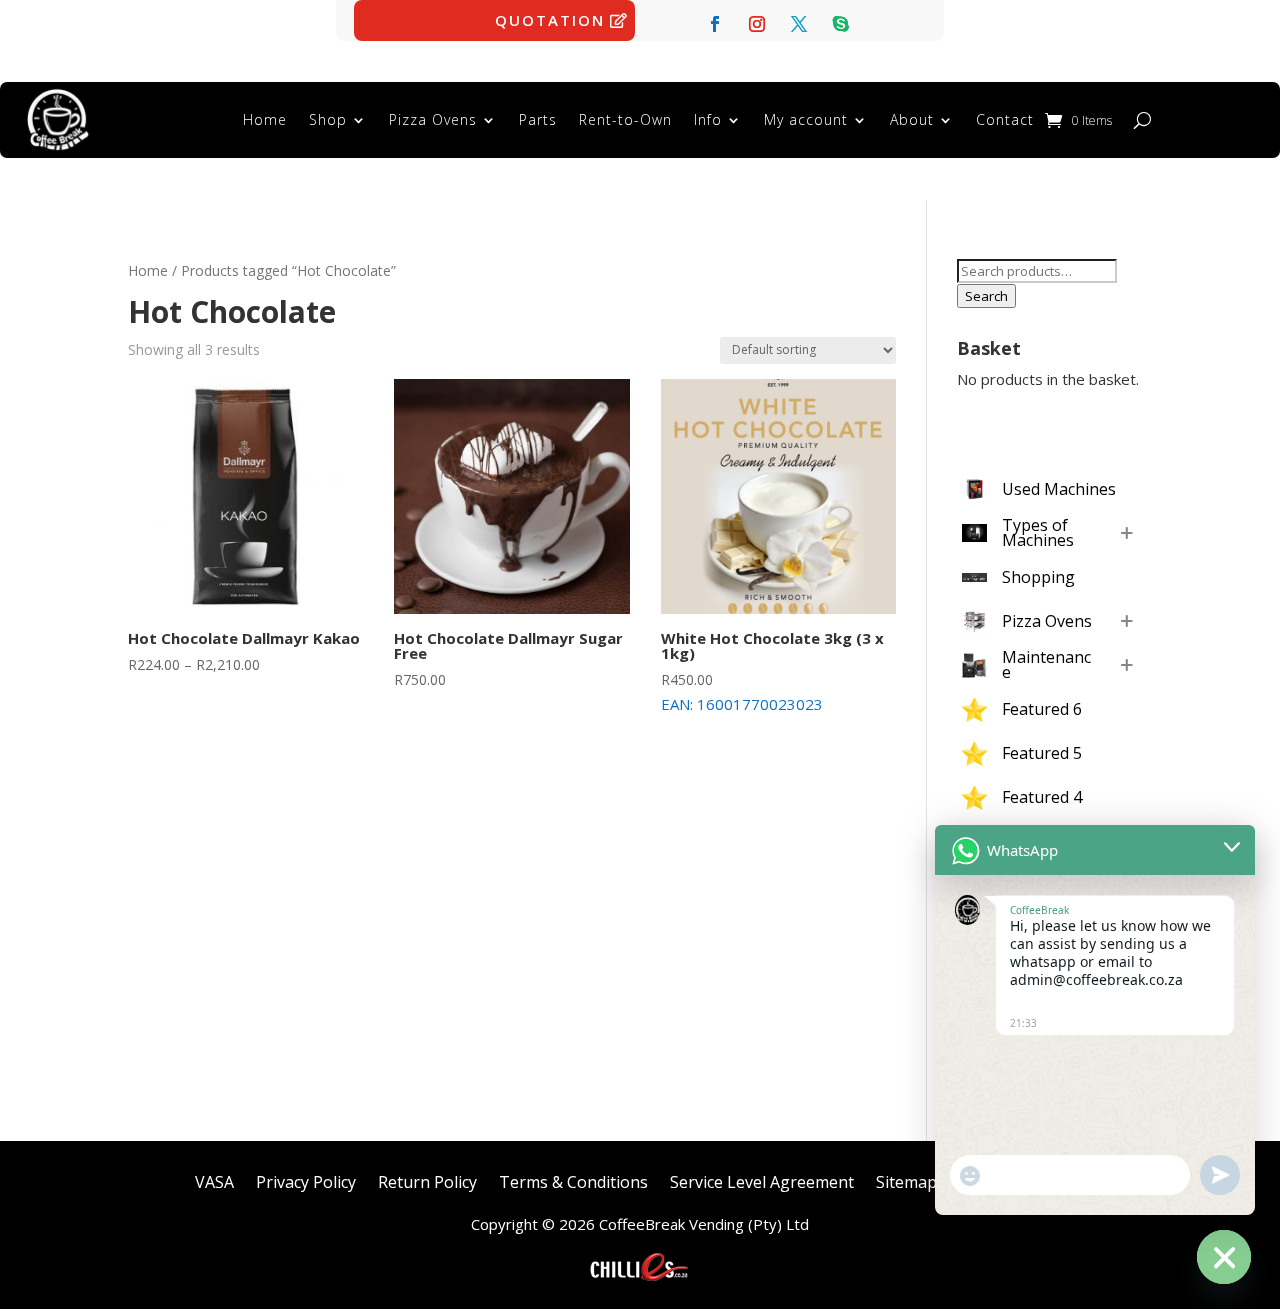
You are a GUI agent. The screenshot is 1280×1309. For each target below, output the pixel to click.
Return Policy (427, 1180)
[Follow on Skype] (841, 24)
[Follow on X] (799, 24)
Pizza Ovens (433, 119)
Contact (1005, 119)
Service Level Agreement (762, 1180)
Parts (538, 119)
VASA (214, 1180)
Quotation (550, 20)
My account (806, 119)
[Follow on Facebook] (715, 24)
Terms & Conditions (573, 1180)
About (912, 119)
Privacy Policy (306, 1180)
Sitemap (906, 1180)
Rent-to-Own (625, 119)
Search (986, 296)
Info (708, 119)
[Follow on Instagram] (757, 24)
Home (265, 119)
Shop (328, 119)
